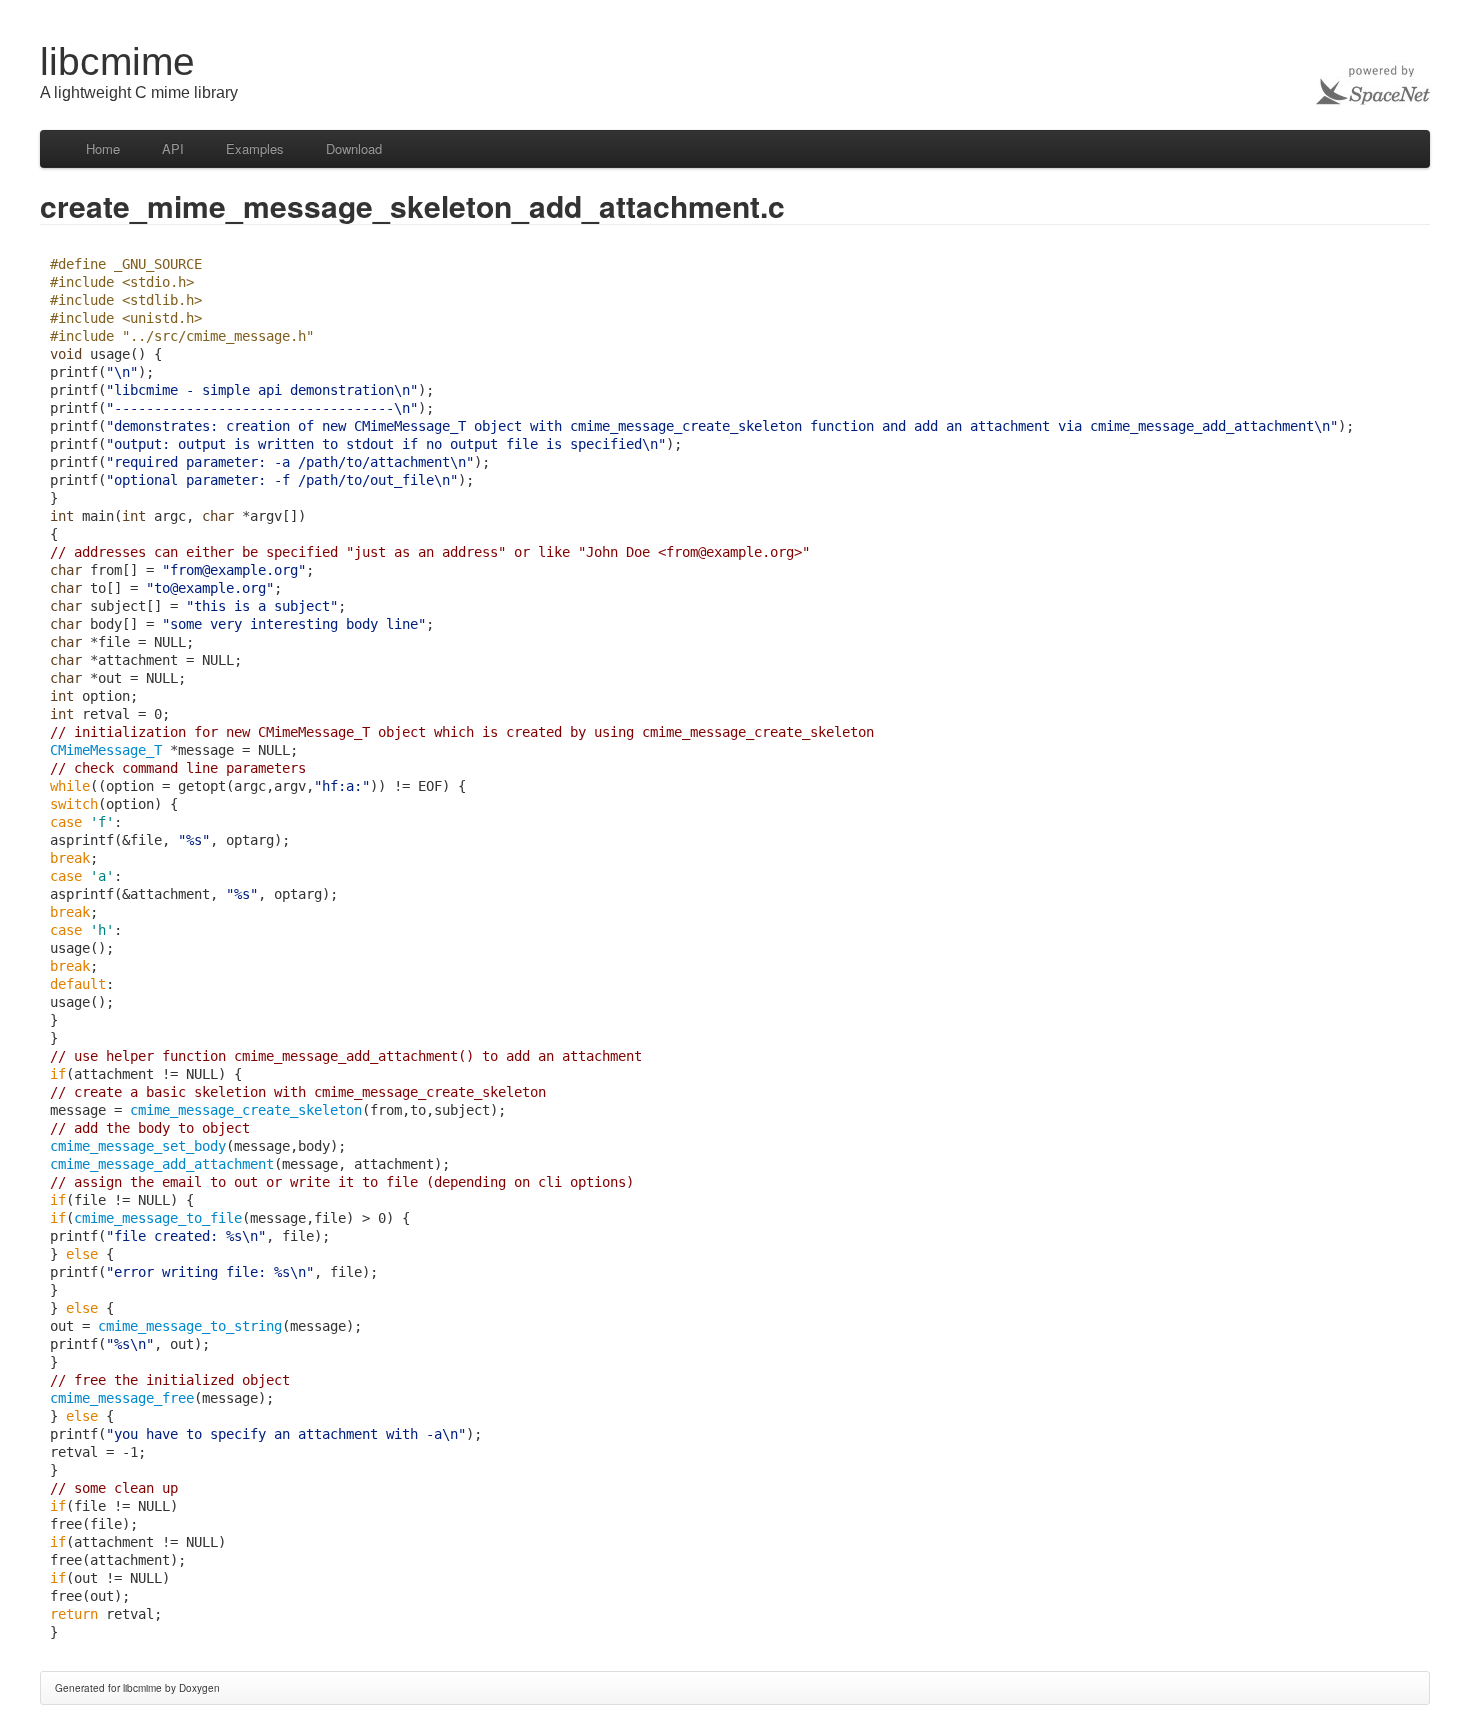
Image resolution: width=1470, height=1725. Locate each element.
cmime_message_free (122, 1398)
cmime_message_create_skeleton (246, 1110)
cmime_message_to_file (158, 1218)
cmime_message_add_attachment (162, 1164)
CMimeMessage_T (106, 750)
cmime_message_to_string (190, 1326)
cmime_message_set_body (138, 1146)
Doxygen (199, 1688)
